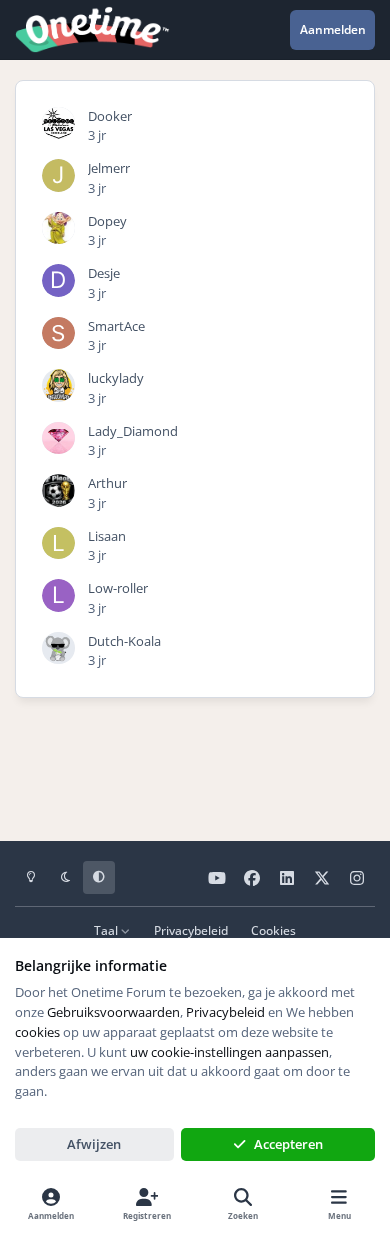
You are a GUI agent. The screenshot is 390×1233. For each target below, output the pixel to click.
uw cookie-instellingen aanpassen (229, 1052)
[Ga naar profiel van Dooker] (58, 123)
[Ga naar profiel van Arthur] (58, 490)
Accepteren (288, 1144)
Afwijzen (94, 1144)
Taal (107, 930)
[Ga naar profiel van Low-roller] (58, 595)
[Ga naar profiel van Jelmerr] (58, 175)
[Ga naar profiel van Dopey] (58, 228)
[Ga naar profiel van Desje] (58, 280)
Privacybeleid (191, 930)
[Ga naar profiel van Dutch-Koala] (58, 648)
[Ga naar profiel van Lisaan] (58, 543)
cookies (37, 1032)
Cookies (273, 930)
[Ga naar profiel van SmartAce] (58, 333)
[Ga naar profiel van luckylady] (58, 385)
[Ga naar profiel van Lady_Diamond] (58, 438)
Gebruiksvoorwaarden (113, 1012)
